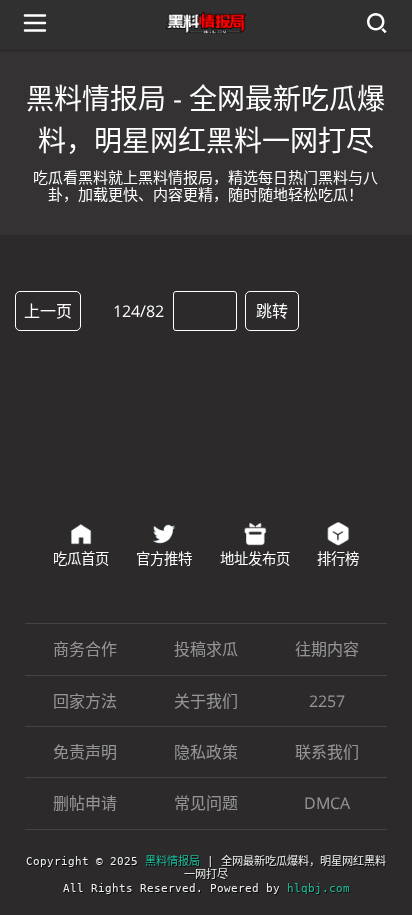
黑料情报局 (172, 861)
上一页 (48, 311)
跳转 (272, 311)
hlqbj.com (318, 888)
